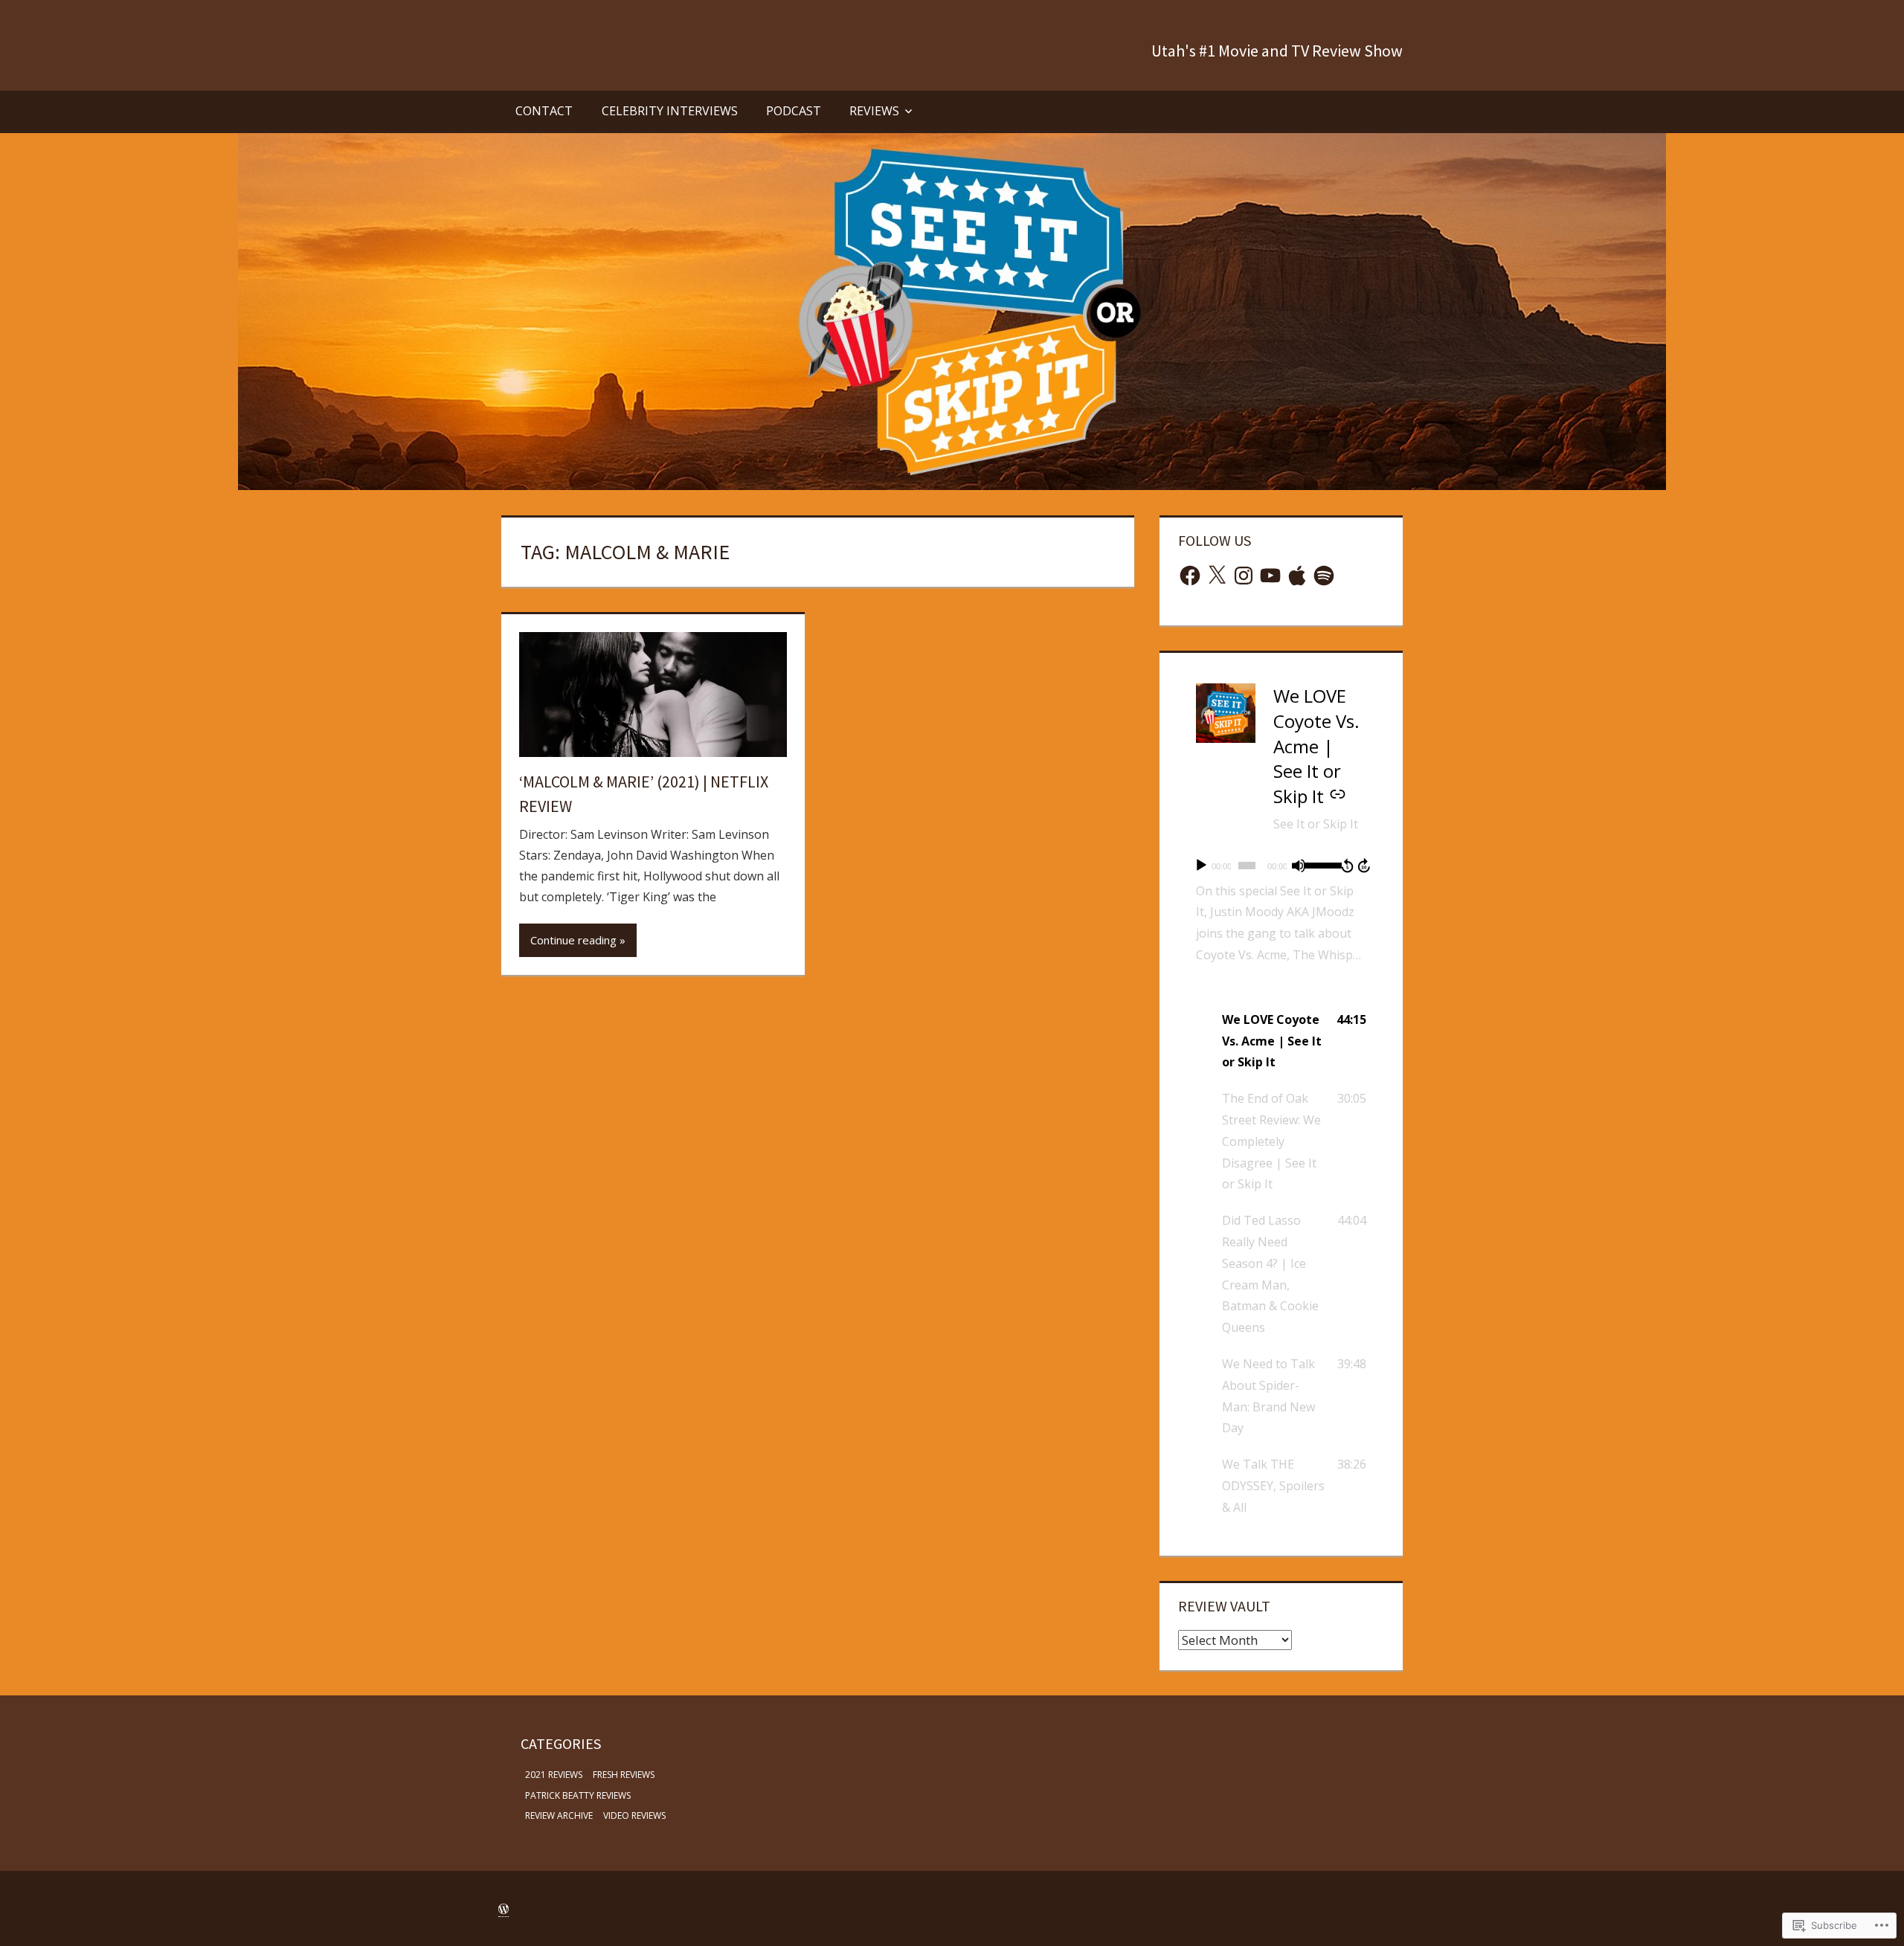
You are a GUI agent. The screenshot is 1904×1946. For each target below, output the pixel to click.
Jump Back (1347, 866)
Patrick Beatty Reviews (578, 1795)
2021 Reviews (554, 1775)
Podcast (794, 111)
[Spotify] (1324, 576)
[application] (1281, 866)
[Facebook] (1190, 576)
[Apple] (1297, 576)
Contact (544, 111)
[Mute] (1299, 866)
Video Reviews (634, 1815)
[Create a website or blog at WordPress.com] (504, 1909)
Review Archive (559, 1815)
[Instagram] (1244, 576)
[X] (1217, 576)
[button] (1281, 1041)
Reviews (874, 111)
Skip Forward (1365, 866)
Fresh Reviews (624, 1775)
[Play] (1201, 866)
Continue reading (573, 940)
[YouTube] (1270, 576)
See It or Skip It (1316, 824)
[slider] (1320, 864)
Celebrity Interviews (670, 111)
